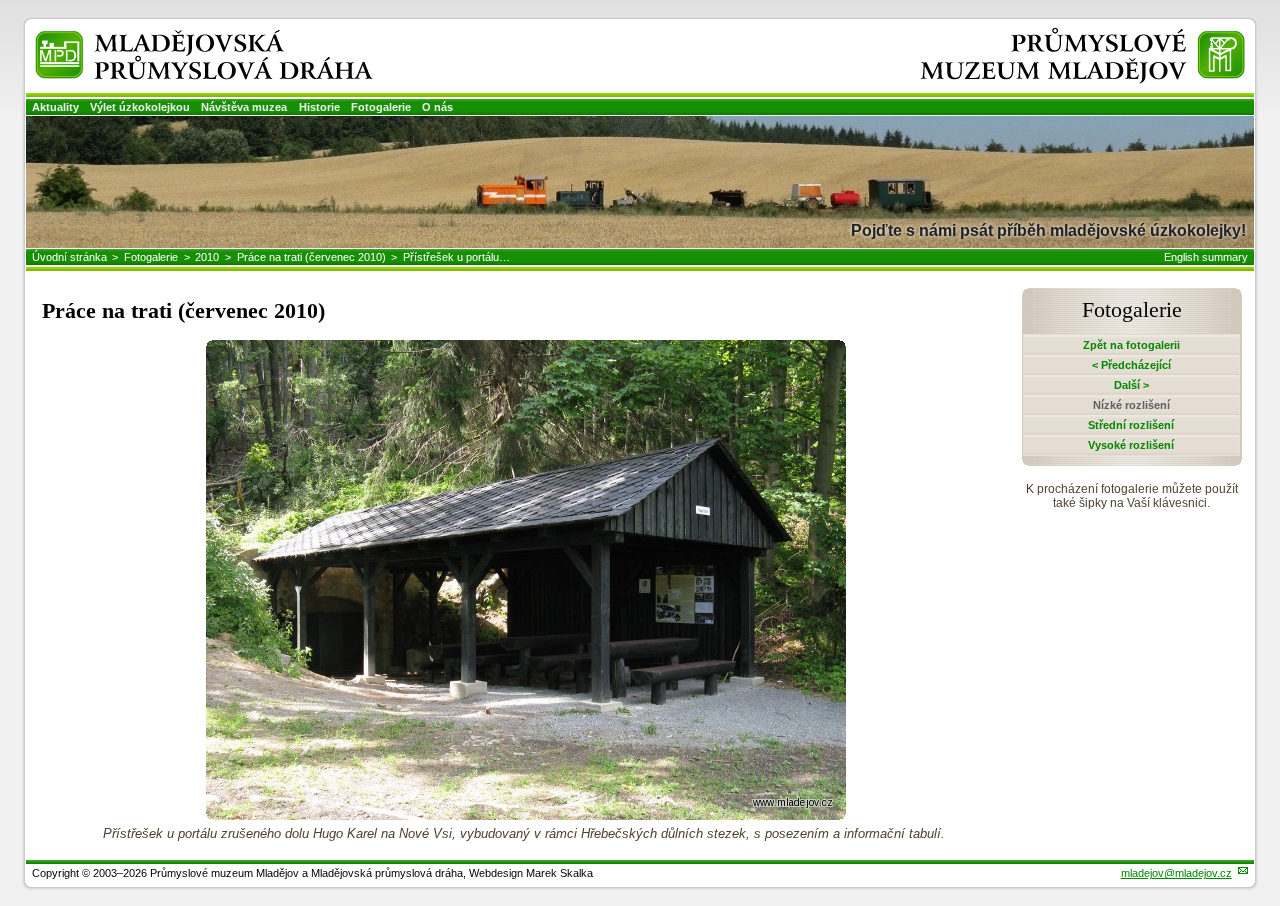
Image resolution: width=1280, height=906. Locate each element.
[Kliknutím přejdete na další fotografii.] (526, 814)
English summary (1206, 257)
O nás (437, 107)
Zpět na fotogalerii (1131, 345)
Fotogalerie (381, 107)
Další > (1131, 385)
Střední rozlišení (1131, 425)
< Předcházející (1131, 365)
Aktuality (55, 107)
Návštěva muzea (244, 107)
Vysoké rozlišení (1131, 445)
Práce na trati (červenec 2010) (311, 257)
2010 (207, 257)
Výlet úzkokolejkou (140, 107)
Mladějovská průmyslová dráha (178, 38)
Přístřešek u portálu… (456, 257)
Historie (319, 107)
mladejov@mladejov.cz (1176, 873)
